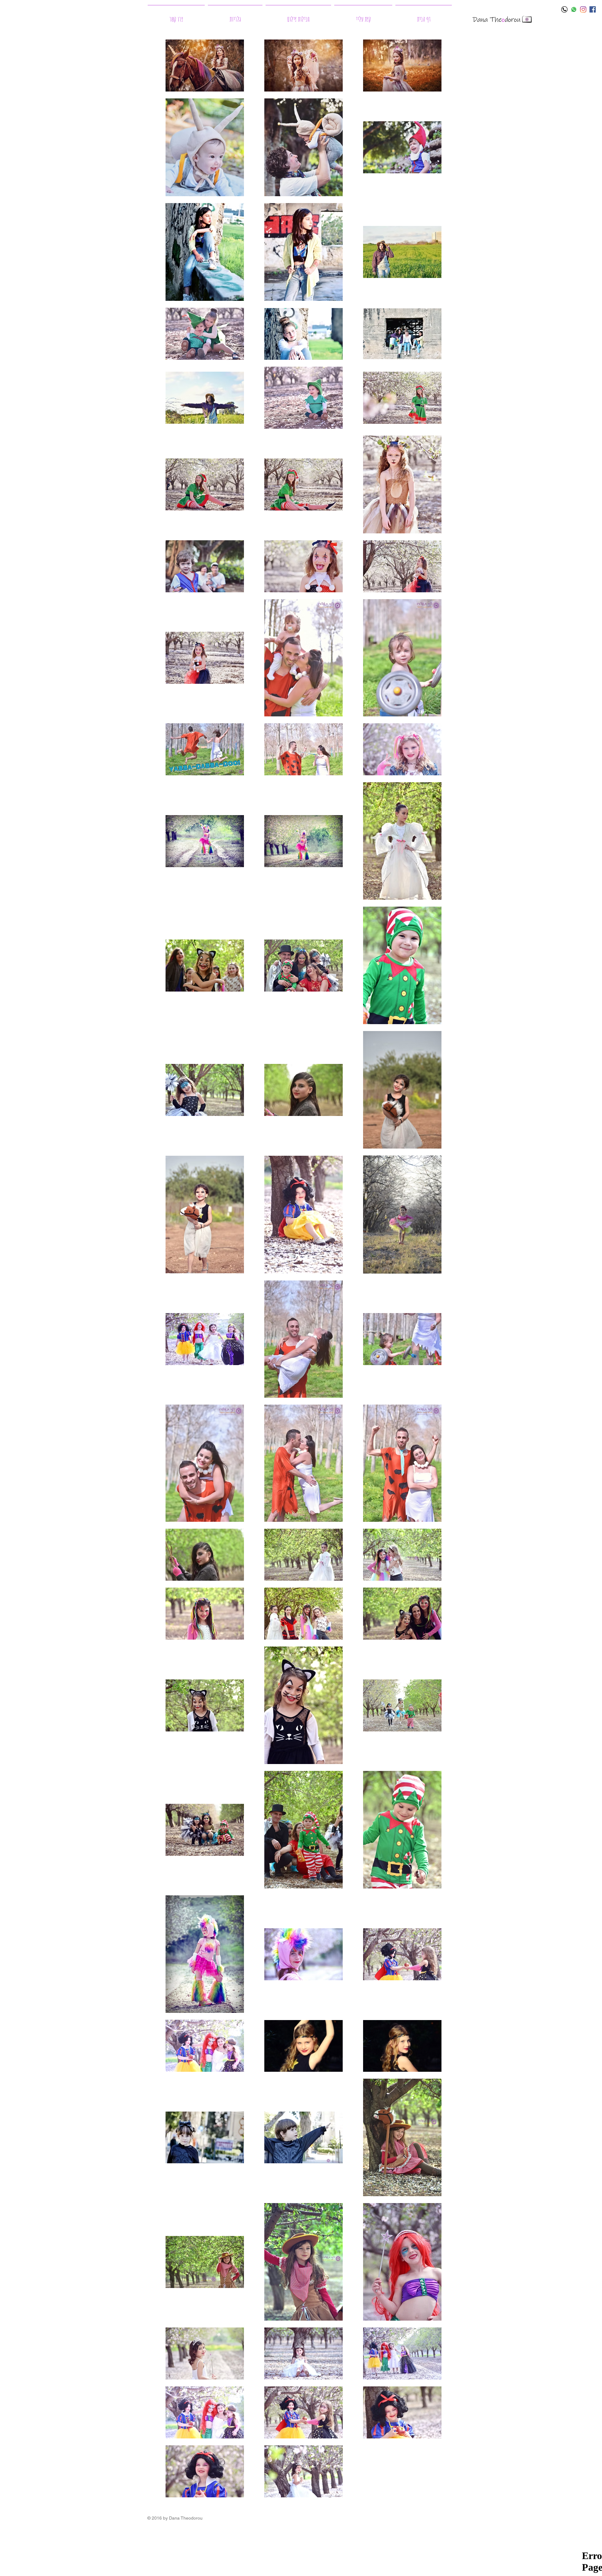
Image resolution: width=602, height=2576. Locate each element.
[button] (235, 16)
